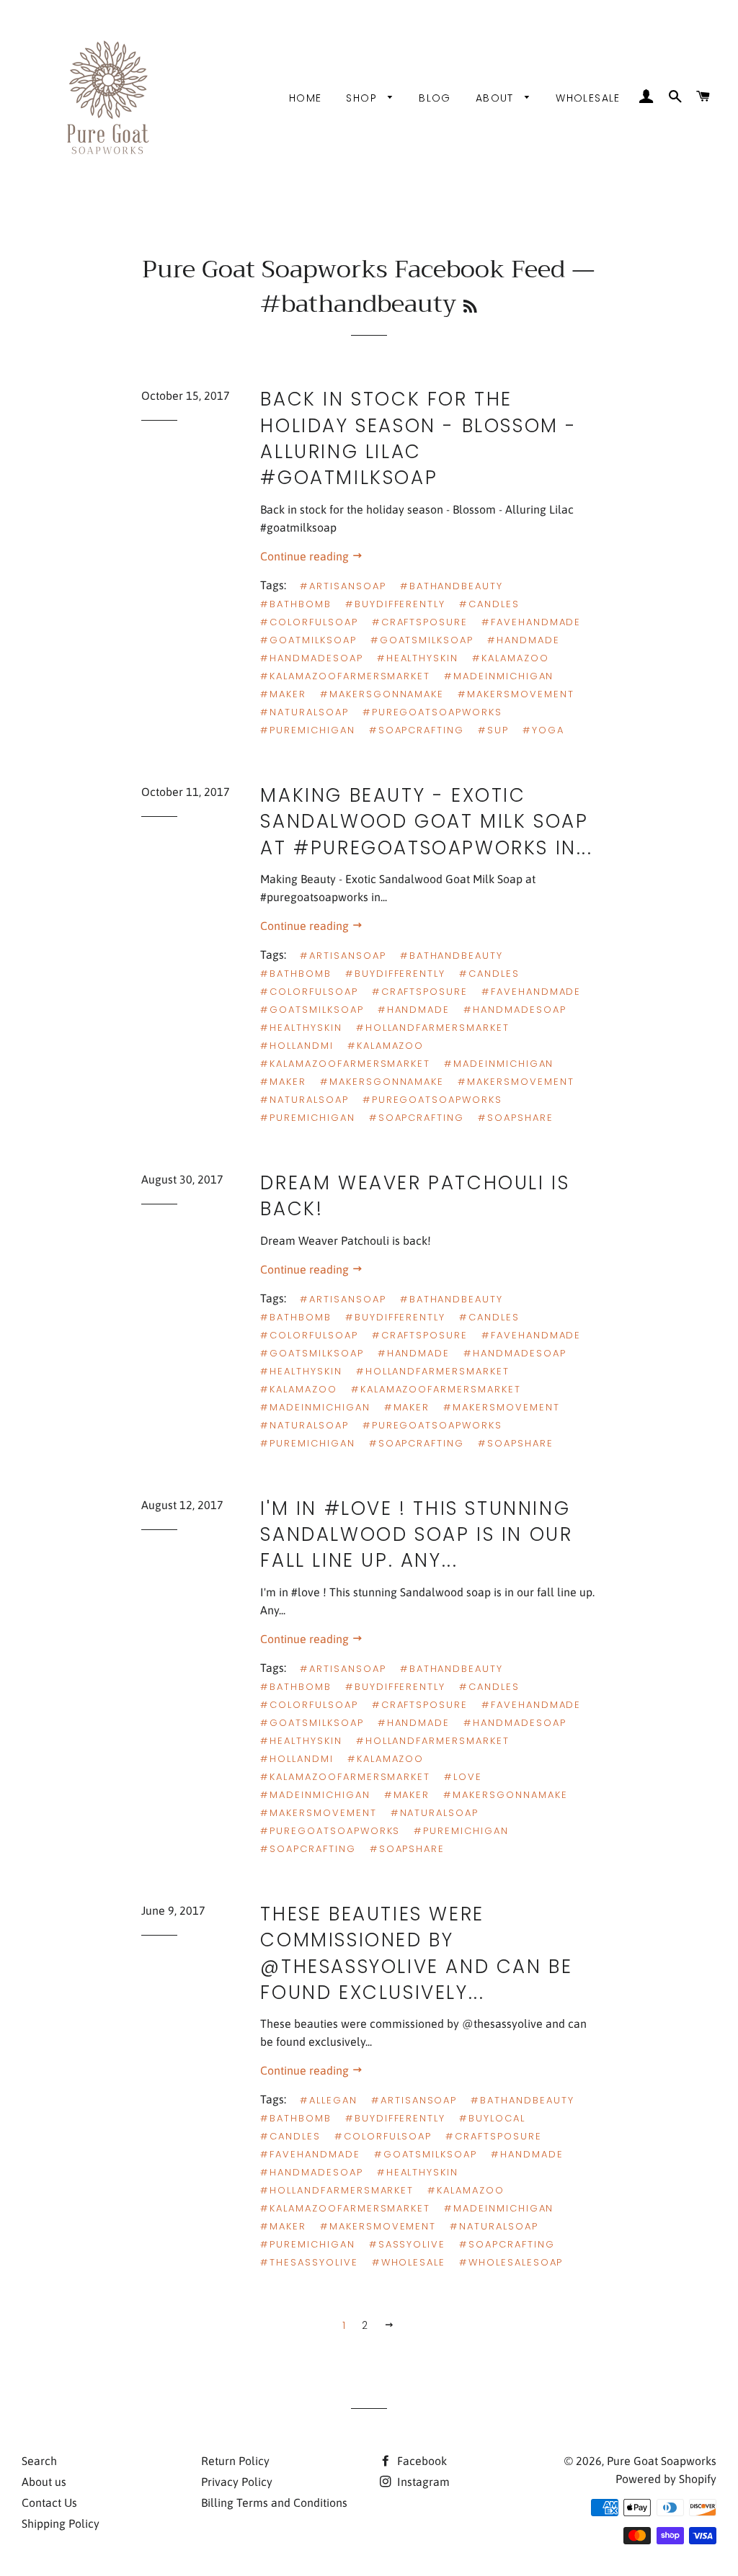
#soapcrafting (417, 730)
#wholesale (409, 2262)
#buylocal (492, 2118)
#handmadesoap (311, 658)
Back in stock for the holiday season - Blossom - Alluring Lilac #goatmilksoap (419, 438)
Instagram (422, 2482)
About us (44, 2482)
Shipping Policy (61, 2523)
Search (39, 2461)
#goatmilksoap (308, 640)
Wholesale (588, 98)
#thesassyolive (309, 2262)
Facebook (421, 2461)
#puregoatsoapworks (432, 712)
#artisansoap (343, 586)
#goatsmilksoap (422, 640)
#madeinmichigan (499, 676)
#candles (489, 604)
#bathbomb (296, 604)
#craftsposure (420, 622)
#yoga (543, 730)
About (497, 98)
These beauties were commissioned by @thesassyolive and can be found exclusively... (416, 1953)
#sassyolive (407, 2244)
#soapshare (516, 1118)
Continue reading (306, 556)
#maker (283, 694)
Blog (435, 98)
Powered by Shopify (666, 2479)
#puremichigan (307, 730)
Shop (363, 98)
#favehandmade (531, 622)
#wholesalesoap (511, 2262)
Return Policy (235, 2461)
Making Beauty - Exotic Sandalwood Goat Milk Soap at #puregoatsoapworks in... (426, 822)
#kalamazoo (511, 658)
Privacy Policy (237, 2482)
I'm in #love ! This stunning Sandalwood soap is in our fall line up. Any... (416, 1535)
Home (306, 98)
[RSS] (470, 307)
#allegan (329, 2100)
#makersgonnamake (382, 694)
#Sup (493, 730)
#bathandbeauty (452, 586)
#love (463, 1777)
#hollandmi (297, 1046)
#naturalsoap (304, 712)
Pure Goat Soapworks (662, 2461)
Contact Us (49, 2503)
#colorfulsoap (309, 622)
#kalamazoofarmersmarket (345, 676)
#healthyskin (418, 658)
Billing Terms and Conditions (274, 2503)
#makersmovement (516, 694)
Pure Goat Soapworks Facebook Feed (354, 269)
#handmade (524, 640)
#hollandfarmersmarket (433, 1028)
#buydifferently (395, 604)
